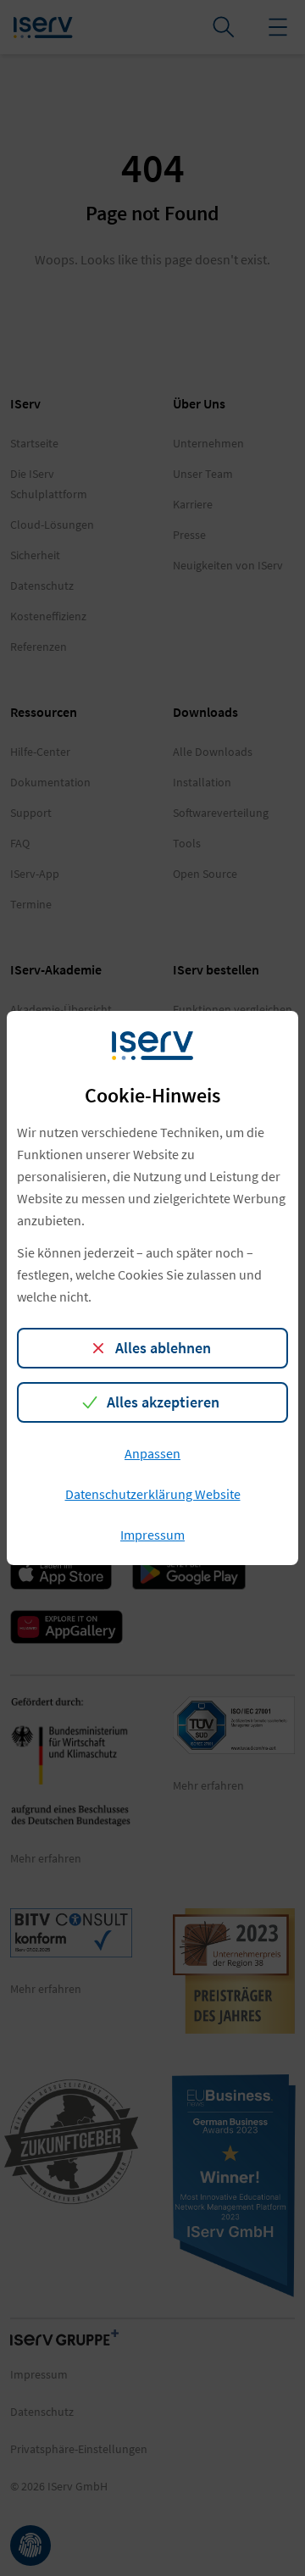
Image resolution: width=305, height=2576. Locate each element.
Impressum (152, 1535)
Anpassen (152, 1453)
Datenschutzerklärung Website (153, 1494)
